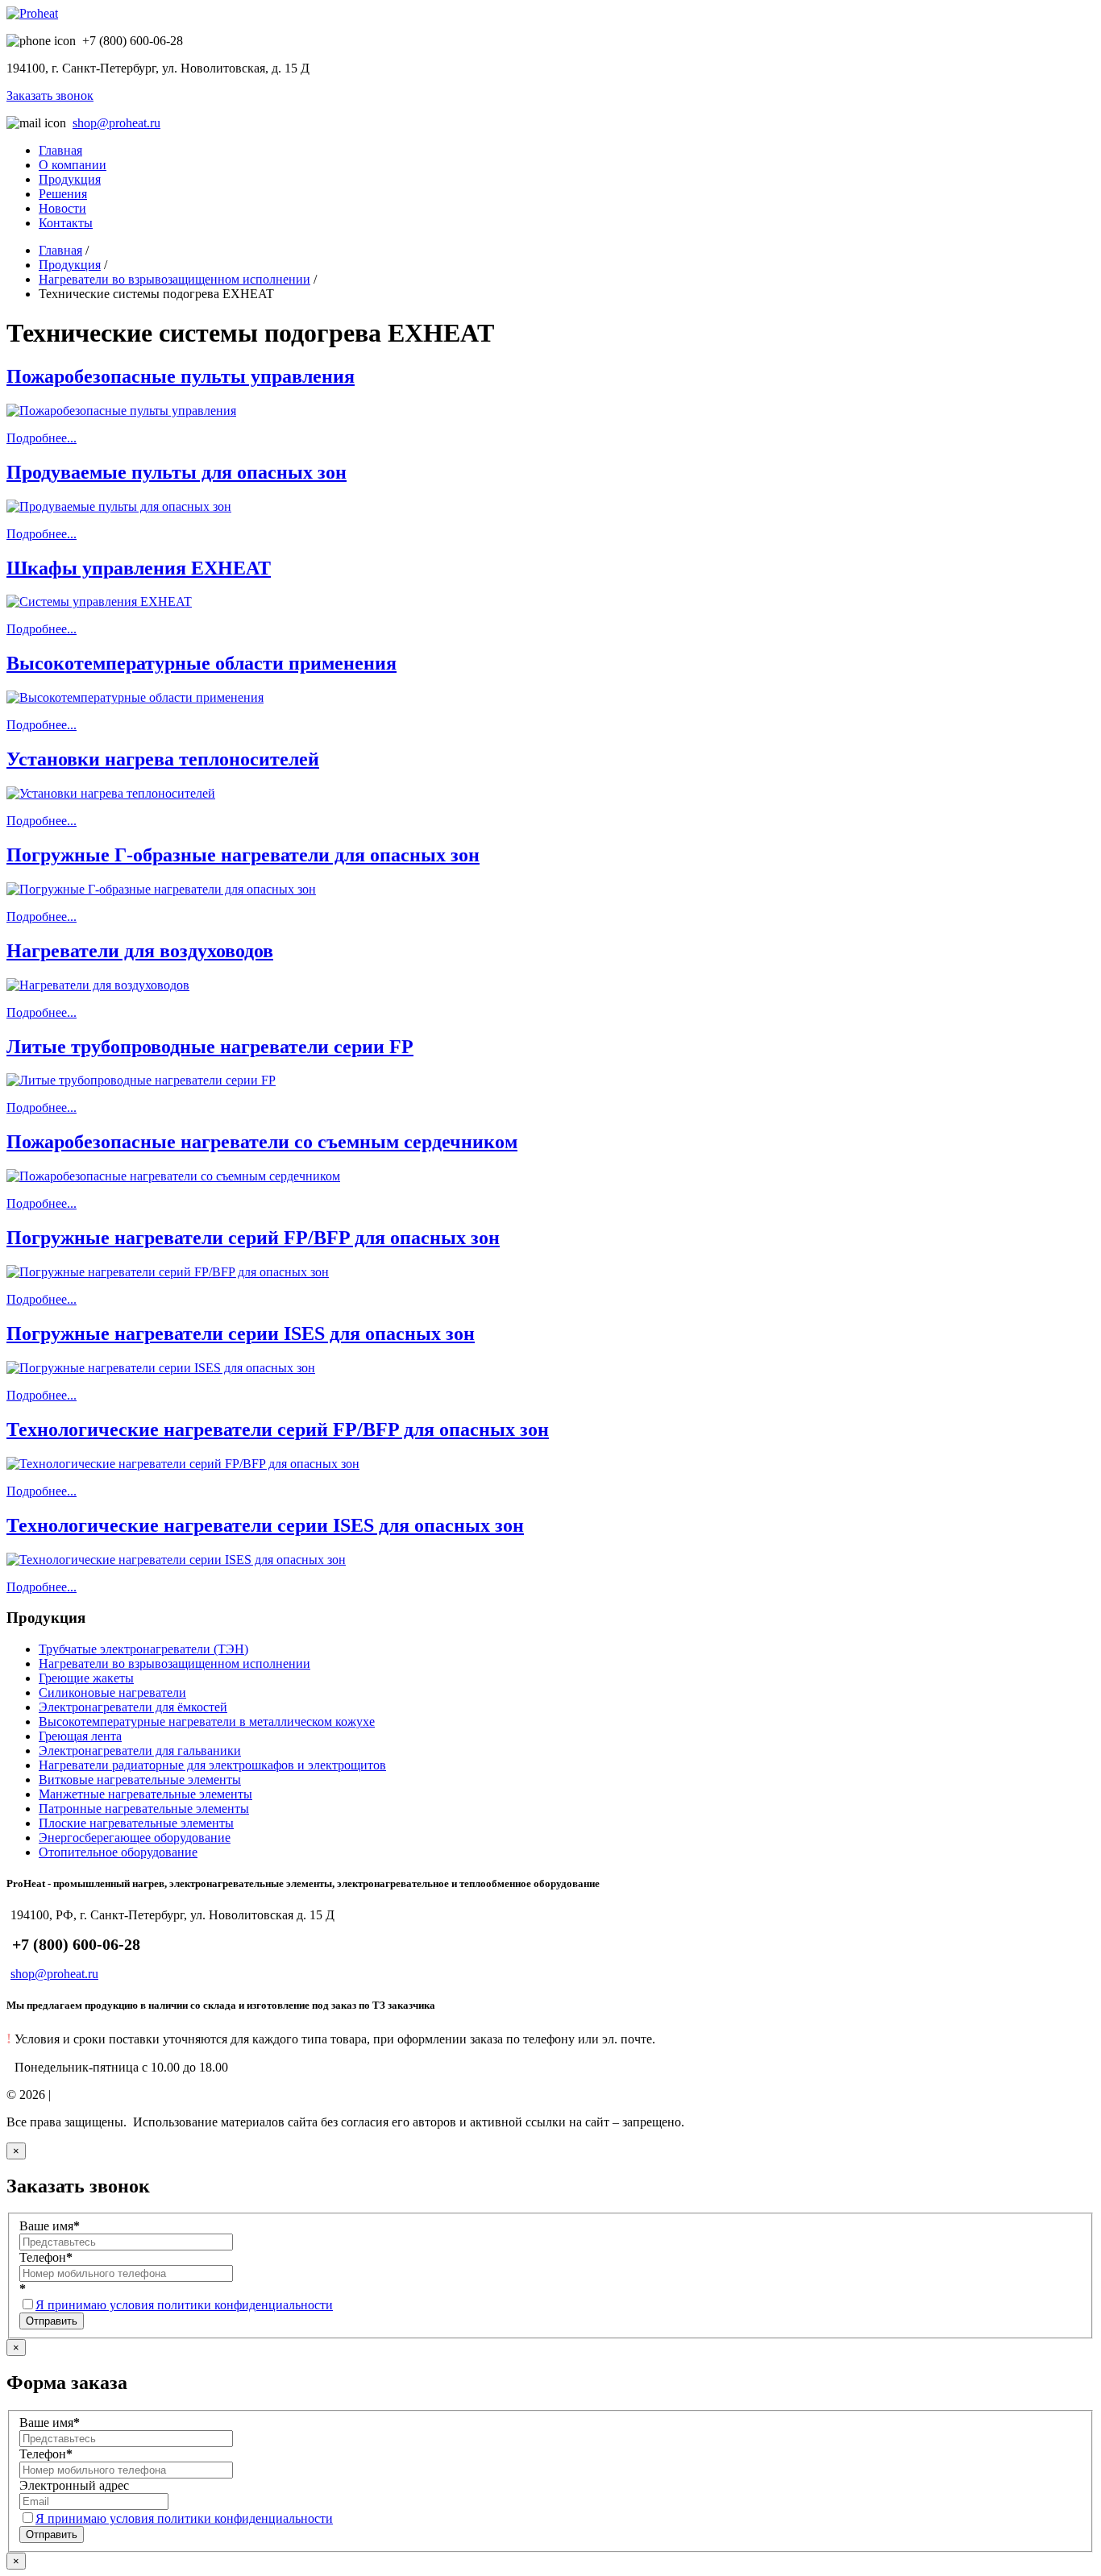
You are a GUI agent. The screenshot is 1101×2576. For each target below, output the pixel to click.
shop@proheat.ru (116, 123)
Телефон (46, 2257)
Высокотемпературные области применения (202, 663)
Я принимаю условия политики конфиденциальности (184, 2305)
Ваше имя (50, 2226)
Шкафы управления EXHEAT (139, 568)
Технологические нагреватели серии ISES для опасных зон (265, 1525)
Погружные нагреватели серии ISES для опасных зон (241, 1334)
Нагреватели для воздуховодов (140, 951)
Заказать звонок (50, 95)
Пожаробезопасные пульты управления (181, 376)
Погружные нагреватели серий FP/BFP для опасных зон (253, 1238)
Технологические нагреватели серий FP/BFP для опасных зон (278, 1429)
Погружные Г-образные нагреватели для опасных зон (243, 855)
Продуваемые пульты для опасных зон (177, 472)
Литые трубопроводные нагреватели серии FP (210, 1047)
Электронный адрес (74, 2485)
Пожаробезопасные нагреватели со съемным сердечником (262, 1142)
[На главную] (32, 13)
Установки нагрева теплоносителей (163, 759)
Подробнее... (42, 438)
